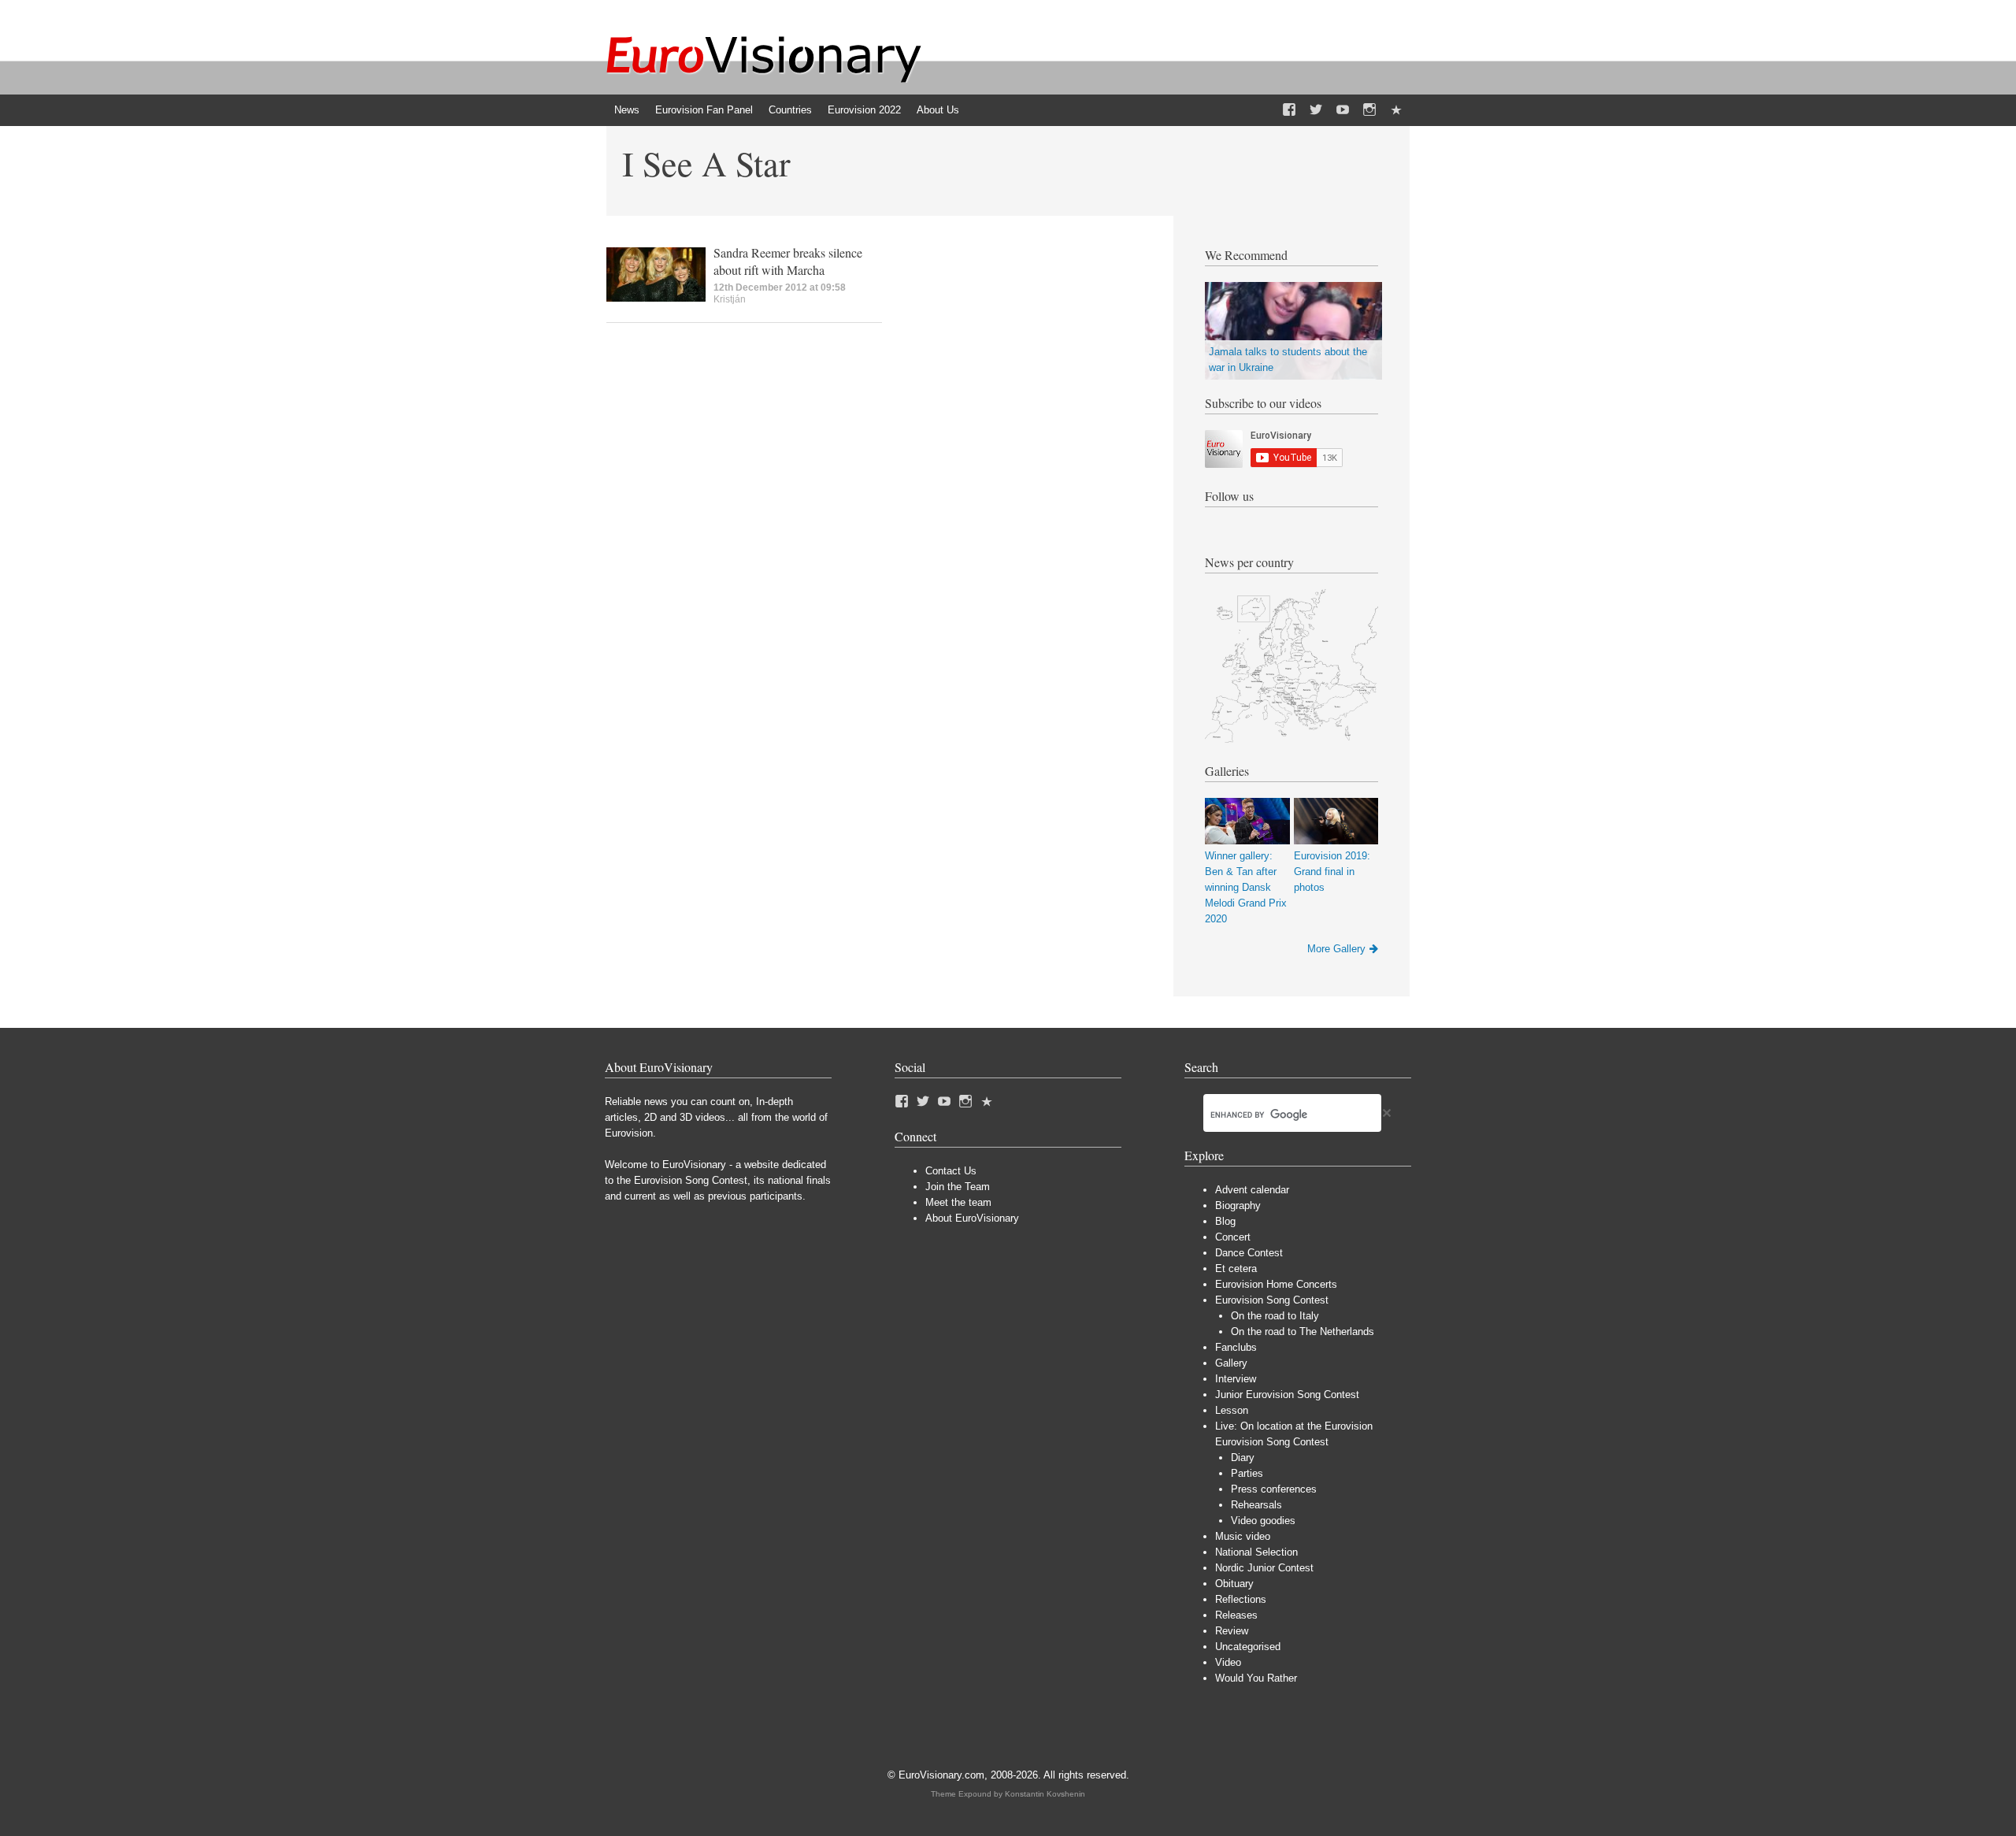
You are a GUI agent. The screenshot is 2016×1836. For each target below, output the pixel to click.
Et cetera (1236, 1269)
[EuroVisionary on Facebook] (1289, 110)
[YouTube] (1343, 110)
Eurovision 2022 (864, 110)
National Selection (1256, 1552)
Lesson (1232, 1410)
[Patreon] (1396, 110)
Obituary (1234, 1584)
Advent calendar (1252, 1190)
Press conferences (1274, 1489)
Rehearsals (1256, 1505)
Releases (1236, 1615)
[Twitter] (1316, 110)
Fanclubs (1236, 1347)
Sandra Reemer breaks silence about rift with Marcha (788, 261)
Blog (1225, 1221)
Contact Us (951, 1171)
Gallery (1231, 1363)
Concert (1233, 1237)
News (627, 110)
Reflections (1241, 1599)
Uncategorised (1248, 1647)
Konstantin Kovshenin (1045, 1794)
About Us (938, 110)
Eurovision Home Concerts (1276, 1284)
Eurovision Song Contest (1272, 1300)
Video (1228, 1662)
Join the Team (958, 1187)
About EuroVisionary (972, 1218)
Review (1232, 1631)
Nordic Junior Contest (1264, 1568)
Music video (1243, 1536)
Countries (790, 110)
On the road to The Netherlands (1303, 1332)
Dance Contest (1249, 1253)
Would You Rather (1256, 1678)
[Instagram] (1369, 110)
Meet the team (958, 1202)
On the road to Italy (1275, 1316)
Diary (1243, 1458)
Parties (1247, 1473)
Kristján (730, 299)
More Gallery (1336, 949)
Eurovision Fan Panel (704, 110)
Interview (1236, 1379)
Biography (1238, 1205)
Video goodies (1263, 1521)
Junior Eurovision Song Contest (1287, 1395)
